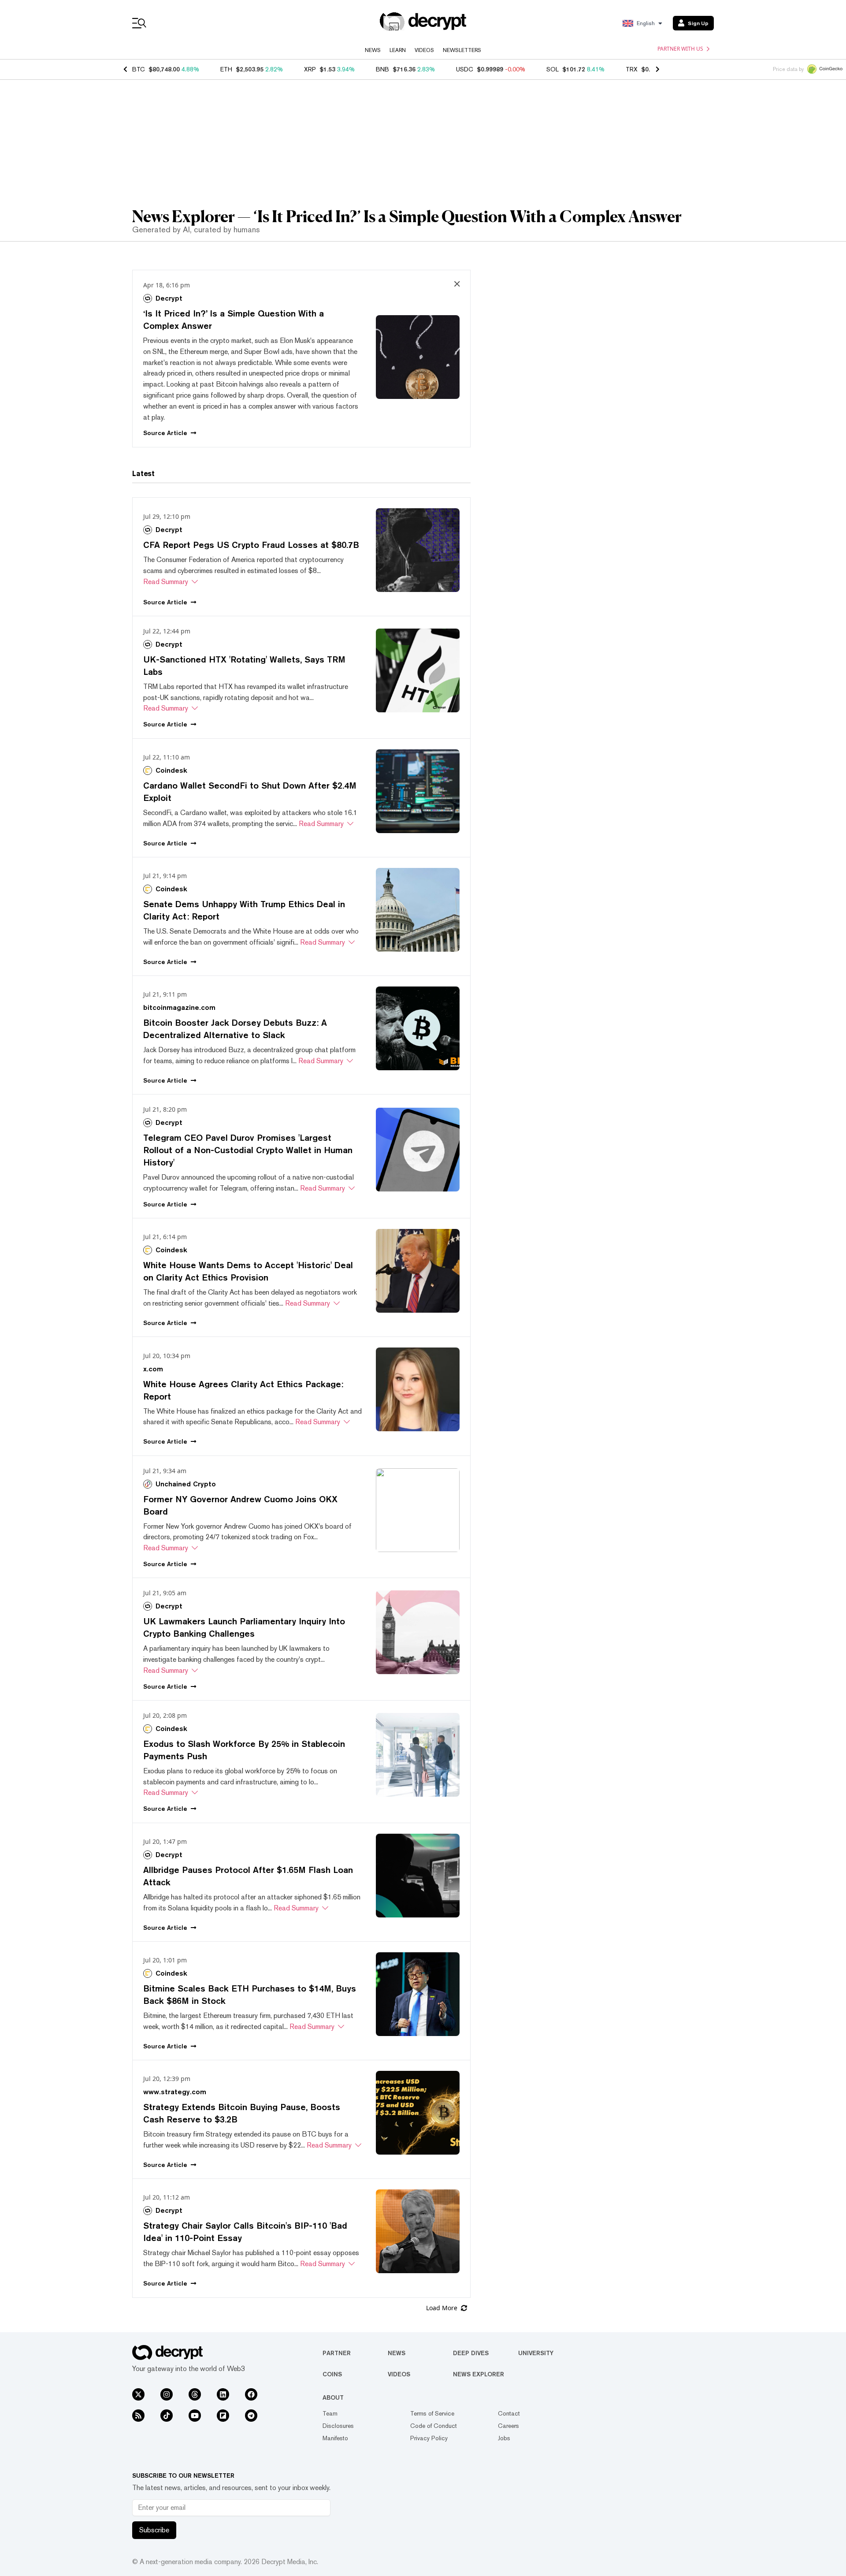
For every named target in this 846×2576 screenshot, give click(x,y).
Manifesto (335, 2438)
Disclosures (338, 2426)
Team (330, 2413)
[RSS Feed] (138, 2416)
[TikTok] (167, 2416)
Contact (509, 2413)
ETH (226, 69)
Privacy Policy (429, 2438)
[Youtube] (195, 2416)
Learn (398, 50)
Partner (337, 2353)
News (373, 50)
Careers (508, 2426)
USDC (465, 69)
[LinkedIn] (223, 2394)
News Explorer (479, 2374)
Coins (332, 2374)
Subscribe (154, 2530)
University (536, 2353)
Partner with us (680, 49)
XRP (310, 69)
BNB (382, 69)
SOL (553, 69)
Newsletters (462, 50)
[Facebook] (251, 2394)
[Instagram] (167, 2394)
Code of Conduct (434, 2426)
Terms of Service (432, 2413)
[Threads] (195, 2394)
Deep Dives (471, 2353)
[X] (138, 2394)
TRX (632, 69)
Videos (424, 50)
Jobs (504, 2438)
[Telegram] (251, 2416)
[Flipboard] (223, 2416)
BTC (139, 69)
